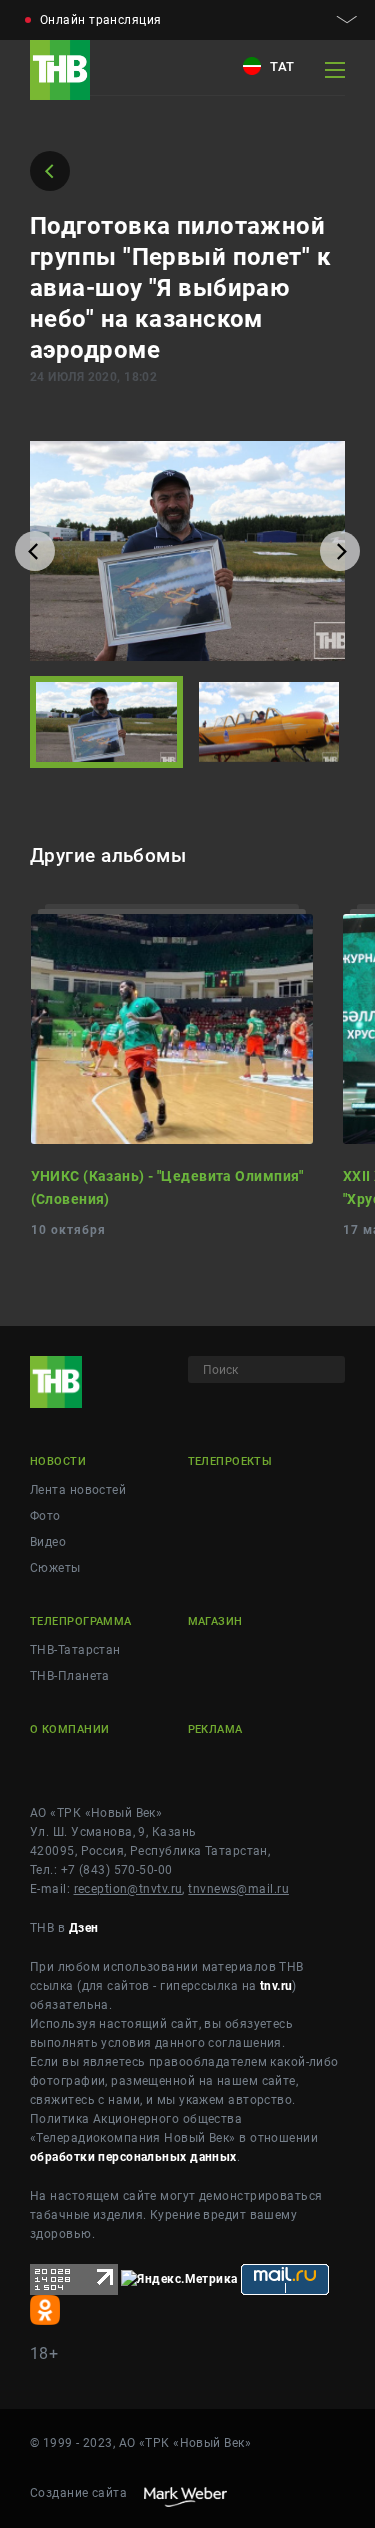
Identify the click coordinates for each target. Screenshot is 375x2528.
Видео (48, 1542)
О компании (69, 1729)
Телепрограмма (81, 1621)
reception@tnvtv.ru (128, 1889)
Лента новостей (78, 1490)
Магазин (215, 1621)
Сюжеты (55, 1568)
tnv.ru (276, 1986)
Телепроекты (230, 1461)
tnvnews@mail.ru (238, 1889)
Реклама (215, 1729)
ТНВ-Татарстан (75, 1650)
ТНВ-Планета (70, 1676)
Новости (58, 1461)
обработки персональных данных (133, 2157)
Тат (280, 66)
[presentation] (35, 551)
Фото (45, 1516)
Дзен (84, 1928)
